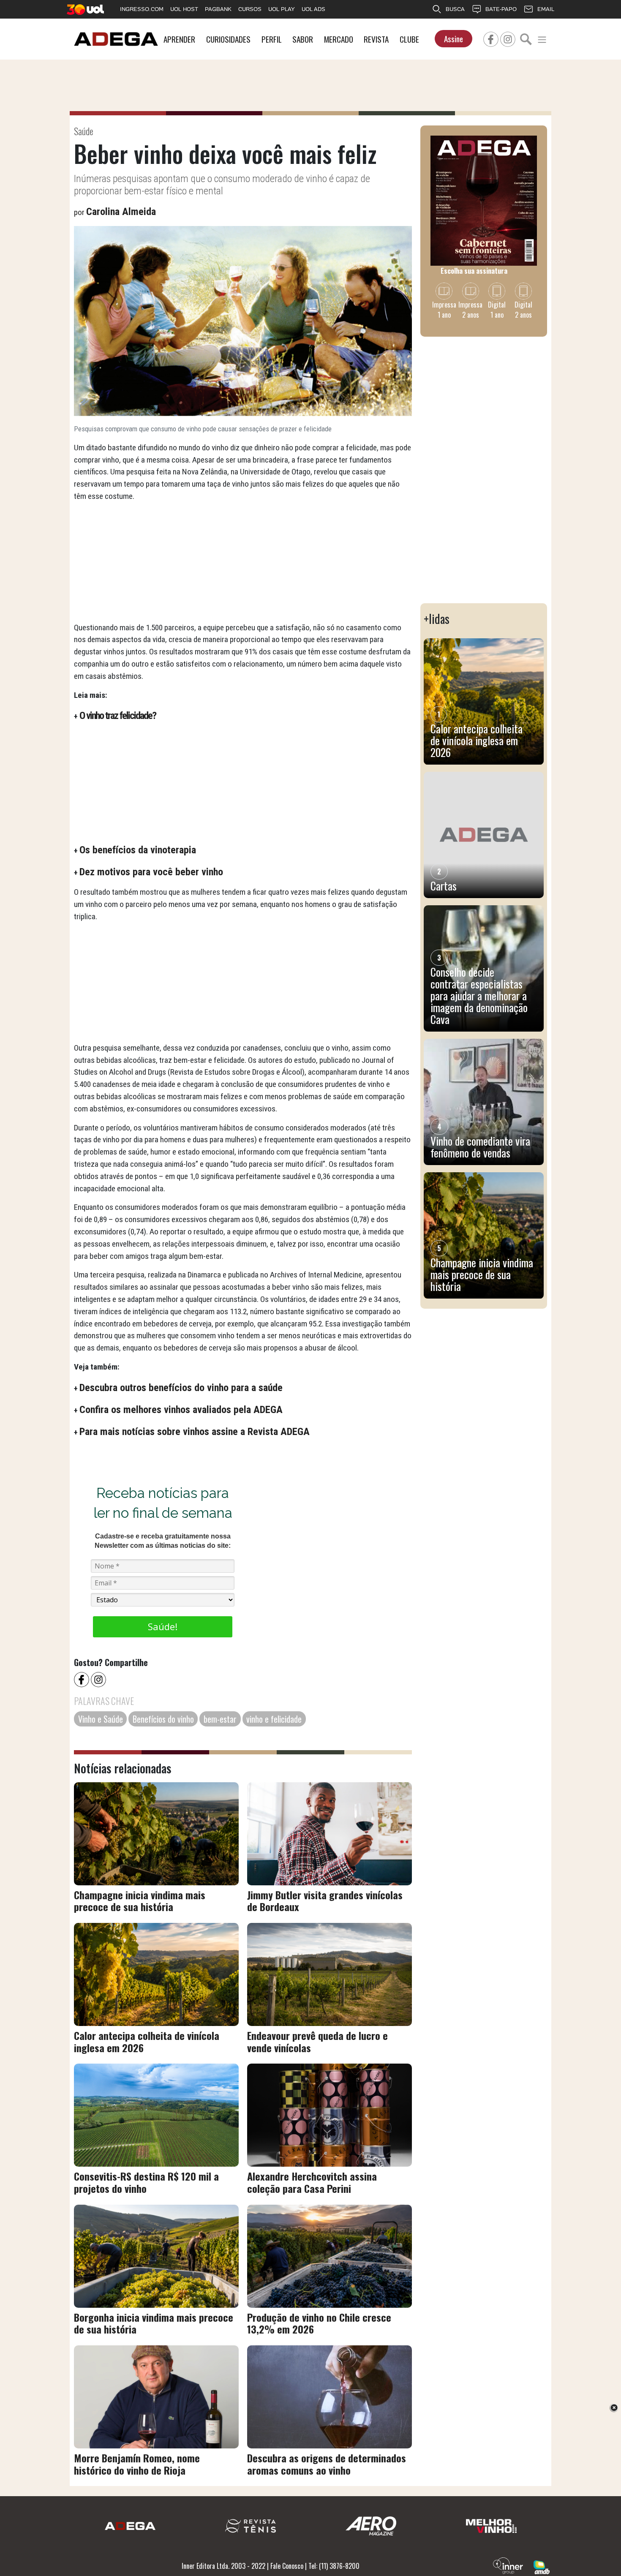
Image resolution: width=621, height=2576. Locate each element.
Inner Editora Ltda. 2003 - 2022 (223, 2566)
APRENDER (179, 39)
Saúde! (163, 1626)
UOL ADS (313, 9)
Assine (453, 39)
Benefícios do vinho (163, 1719)
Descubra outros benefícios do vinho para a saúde (181, 1388)
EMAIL (546, 9)
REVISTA (376, 39)
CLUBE (409, 39)
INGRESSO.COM (142, 9)
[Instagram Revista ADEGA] (508, 38)
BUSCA (455, 9)
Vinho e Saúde (101, 1719)
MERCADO (339, 39)
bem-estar (220, 1719)
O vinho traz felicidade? (118, 716)
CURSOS (250, 9)
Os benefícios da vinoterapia (138, 850)
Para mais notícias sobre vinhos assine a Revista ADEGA (195, 1432)
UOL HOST (184, 9)
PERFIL (272, 39)
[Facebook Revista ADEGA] (491, 38)
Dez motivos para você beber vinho (151, 872)
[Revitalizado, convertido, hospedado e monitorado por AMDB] (542, 2566)
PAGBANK (218, 9)
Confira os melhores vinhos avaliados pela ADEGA (181, 1410)
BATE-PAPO (501, 9)
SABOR (303, 39)
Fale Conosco (287, 2566)
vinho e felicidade (274, 1719)
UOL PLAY (282, 9)
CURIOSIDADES (228, 39)
